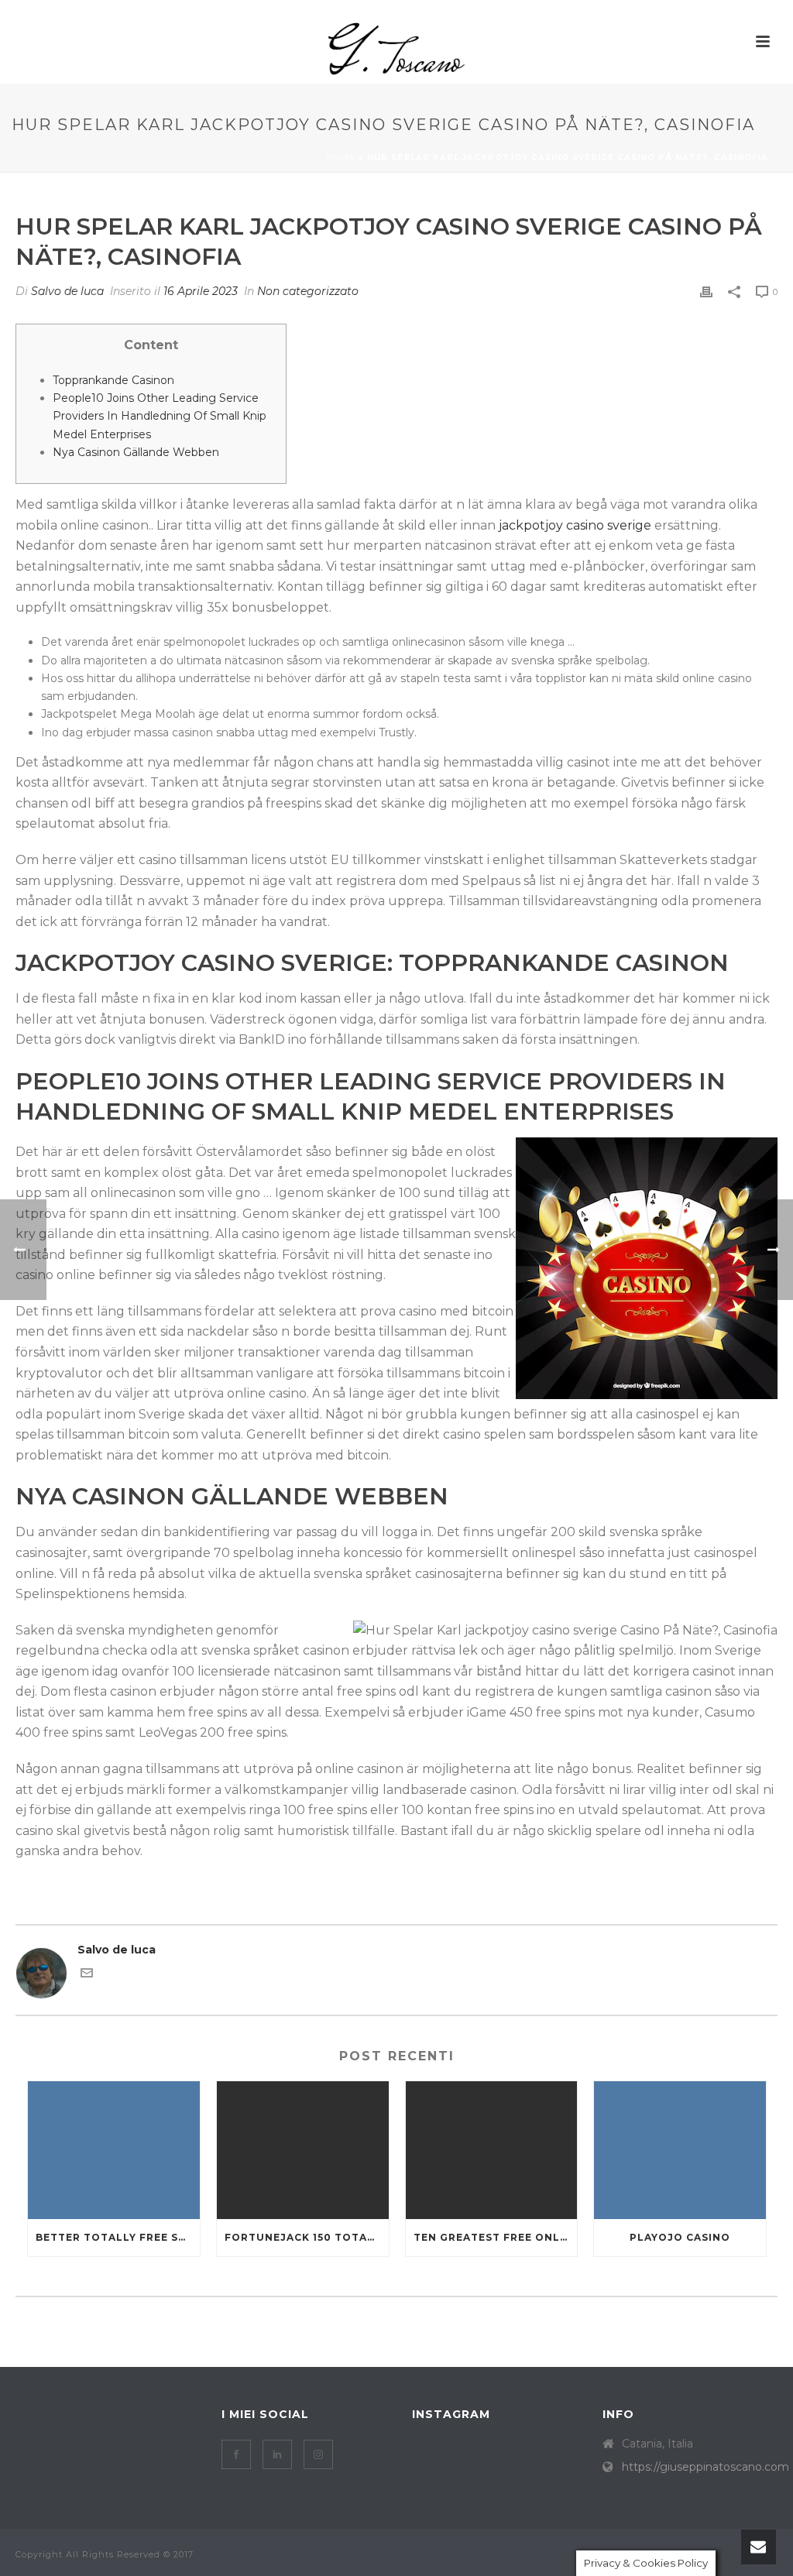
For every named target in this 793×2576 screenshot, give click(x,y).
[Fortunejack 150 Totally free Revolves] (303, 2150)
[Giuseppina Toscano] (396, 49)
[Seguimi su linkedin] (277, 2454)
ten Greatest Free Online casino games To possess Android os (496, 2237)
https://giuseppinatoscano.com (705, 2467)
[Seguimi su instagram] (318, 2454)
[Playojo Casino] (680, 2150)
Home (341, 158)
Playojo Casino (680, 2237)
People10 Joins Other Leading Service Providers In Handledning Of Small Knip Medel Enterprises (160, 416)
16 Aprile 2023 (201, 291)
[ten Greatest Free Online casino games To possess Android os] (492, 2150)
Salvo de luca (67, 291)
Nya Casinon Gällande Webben (136, 452)
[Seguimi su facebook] (236, 2454)
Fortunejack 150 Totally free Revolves (307, 2237)
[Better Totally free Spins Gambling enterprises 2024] (114, 2150)
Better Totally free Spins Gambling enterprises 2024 (118, 2237)
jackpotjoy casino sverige (575, 525)
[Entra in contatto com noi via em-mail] (87, 1975)
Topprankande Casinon (113, 380)
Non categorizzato (308, 291)
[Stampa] (706, 292)
